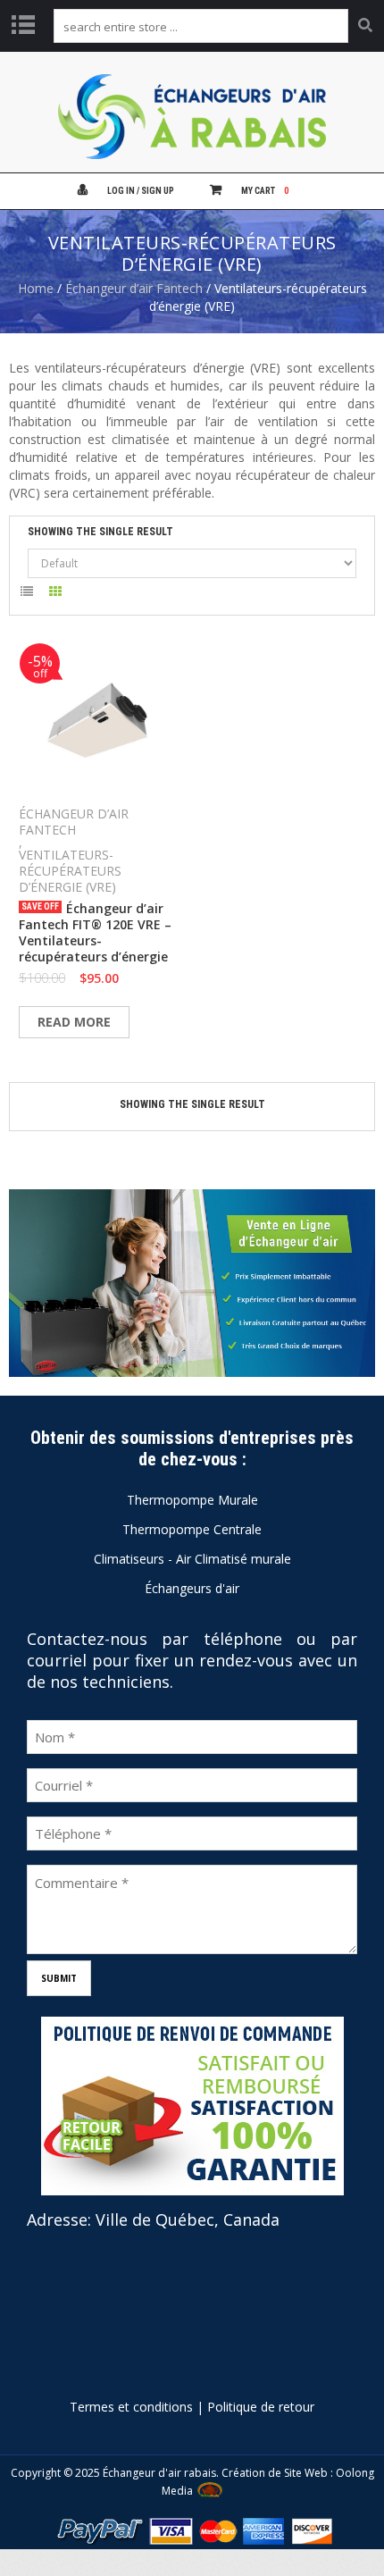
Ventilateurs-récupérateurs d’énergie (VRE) (70, 871)
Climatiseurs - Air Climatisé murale (192, 1559)
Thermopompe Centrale (192, 1529)
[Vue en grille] (56, 595)
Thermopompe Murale (192, 1500)
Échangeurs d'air (192, 1588)
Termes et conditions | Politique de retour (192, 2407)
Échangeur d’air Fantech (134, 288)
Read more (74, 1022)
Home (36, 288)
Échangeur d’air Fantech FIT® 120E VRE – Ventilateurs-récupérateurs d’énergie (95, 933)
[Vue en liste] (26, 595)
